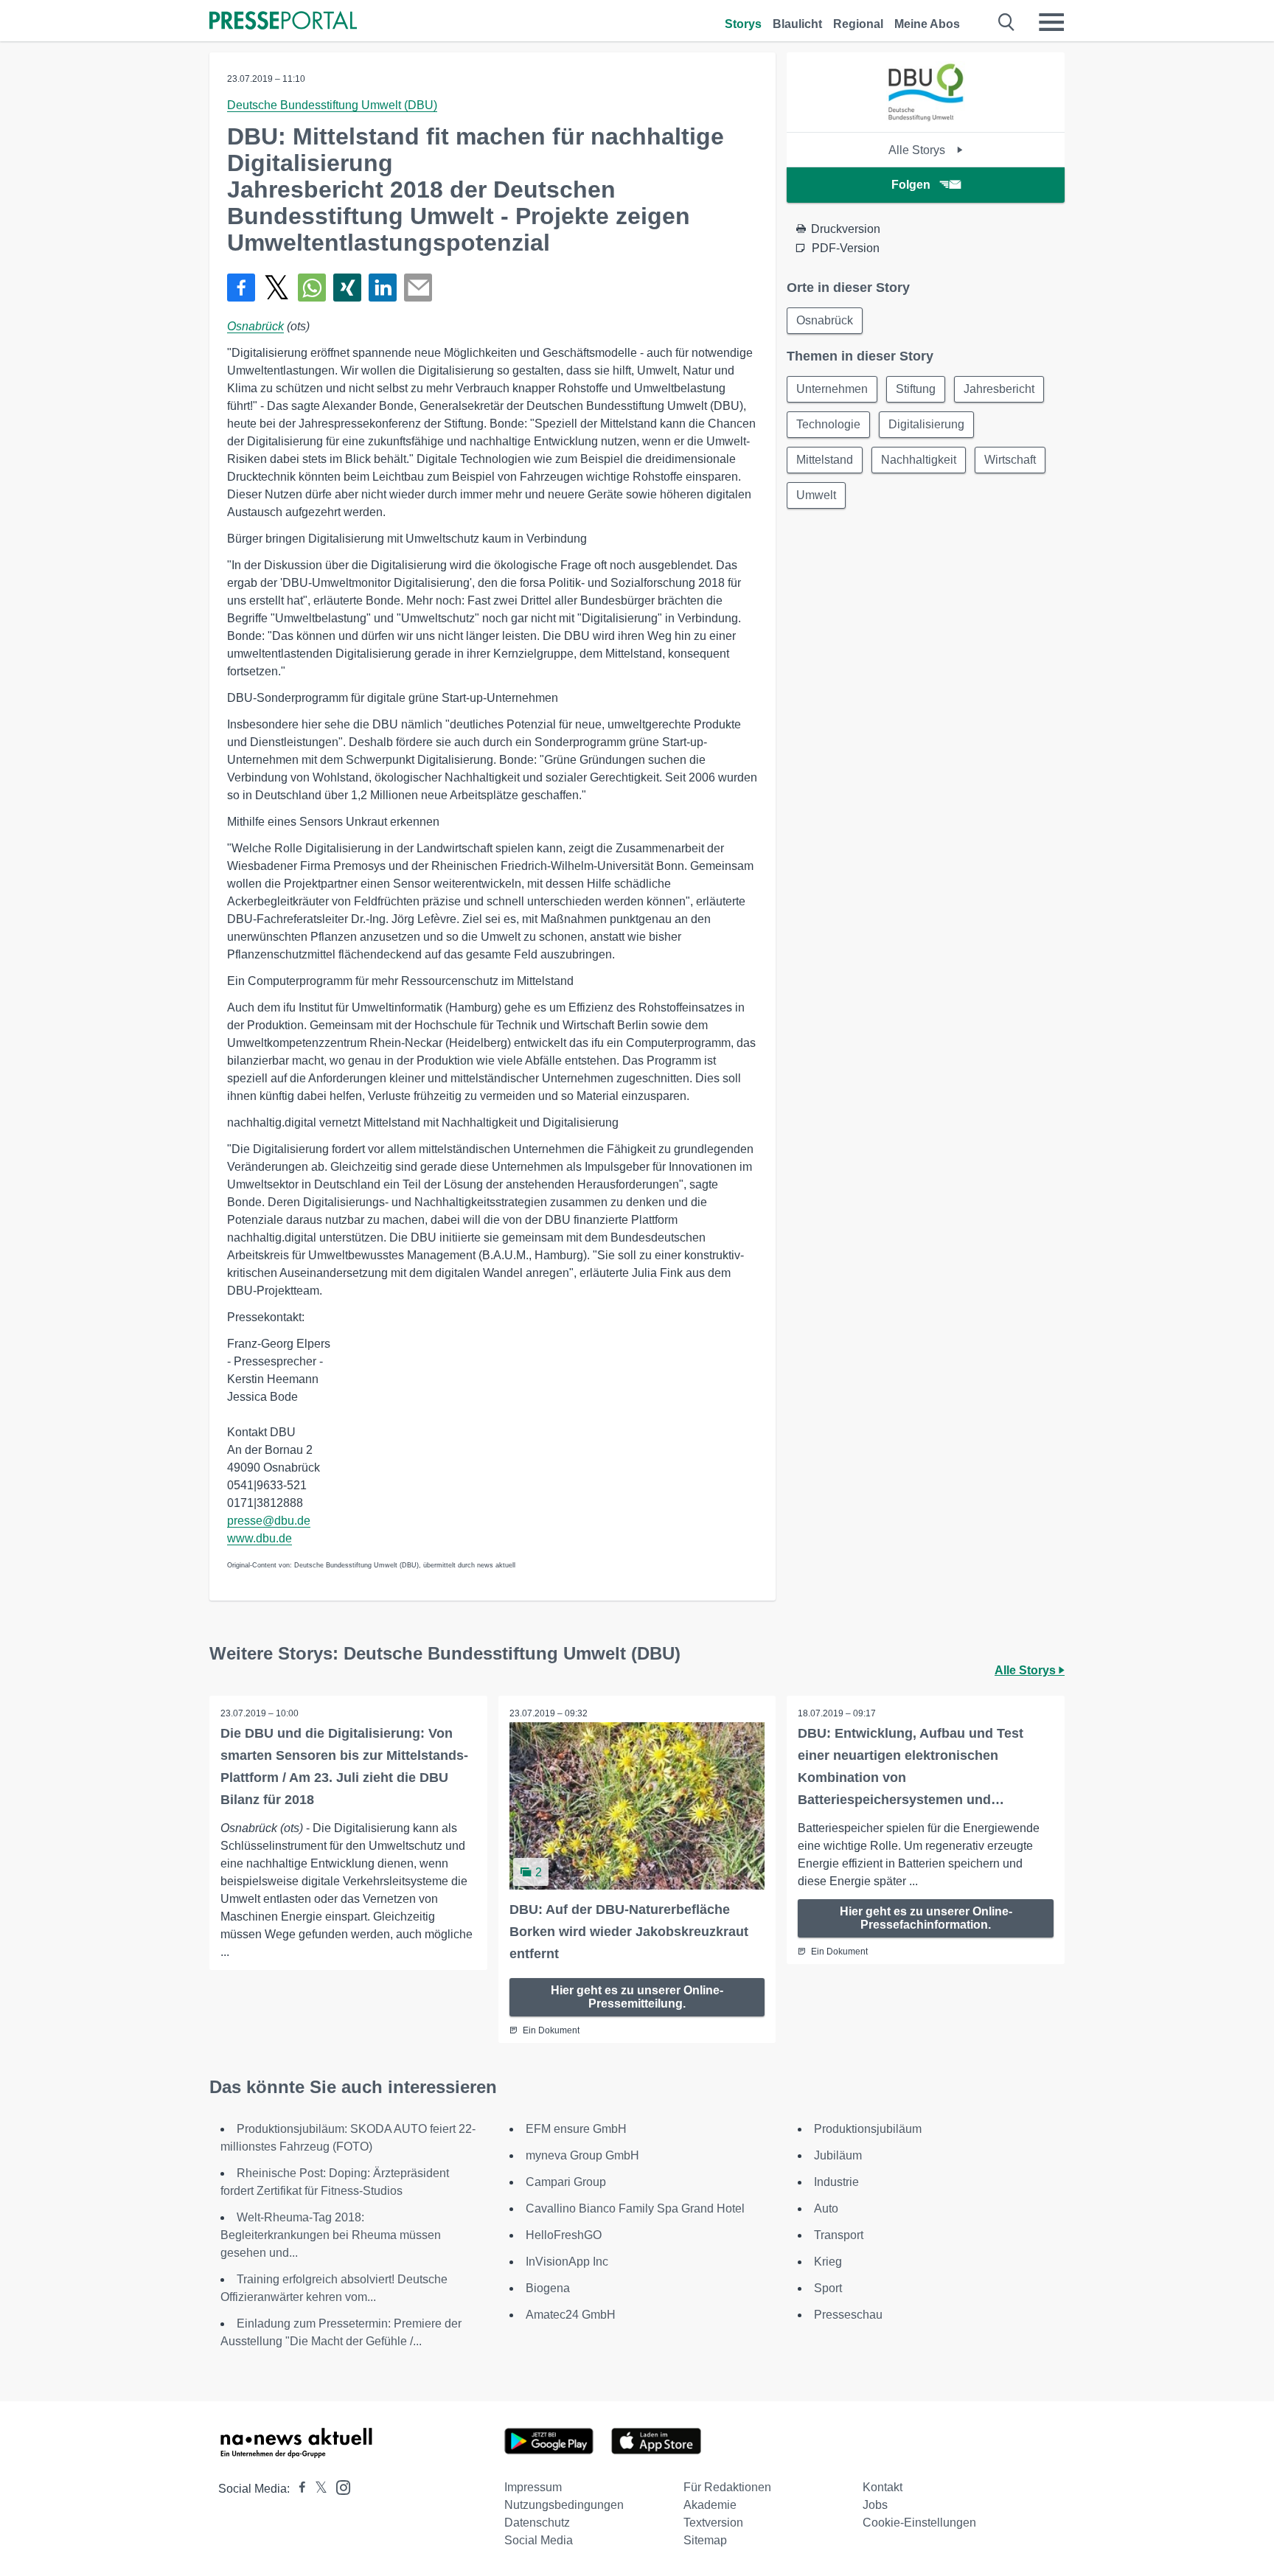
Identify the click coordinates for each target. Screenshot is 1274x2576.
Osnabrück (255, 326)
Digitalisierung (926, 424)
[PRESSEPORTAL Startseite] (283, 22)
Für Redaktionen (727, 2487)
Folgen (911, 185)
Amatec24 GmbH (571, 2315)
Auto (826, 2208)
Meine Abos (927, 24)
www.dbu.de (260, 1538)
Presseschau (848, 2315)
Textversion (713, 2523)
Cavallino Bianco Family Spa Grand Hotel (635, 2208)
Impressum (533, 2487)
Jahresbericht (999, 389)
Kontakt (883, 2487)
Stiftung (916, 389)
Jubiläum (838, 2155)
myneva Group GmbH (582, 2155)
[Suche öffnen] (1007, 22)
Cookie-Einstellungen (919, 2523)
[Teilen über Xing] (347, 288)
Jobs (875, 2505)
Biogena (548, 2288)
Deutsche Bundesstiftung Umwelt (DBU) (332, 105)
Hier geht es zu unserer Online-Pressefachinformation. (926, 1918)
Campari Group (566, 2182)
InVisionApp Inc (567, 2262)
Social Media (539, 2540)
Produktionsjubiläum (868, 2129)
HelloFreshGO (564, 2235)
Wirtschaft (1010, 460)
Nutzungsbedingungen (564, 2505)
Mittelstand (825, 460)
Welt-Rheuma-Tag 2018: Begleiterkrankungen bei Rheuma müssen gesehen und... (331, 2235)
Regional (858, 24)
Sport (828, 2288)
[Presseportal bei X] (317, 2489)
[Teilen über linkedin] (383, 288)
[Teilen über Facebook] (241, 288)
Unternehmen (832, 389)
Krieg (828, 2262)
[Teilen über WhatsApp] (312, 288)
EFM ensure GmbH (576, 2129)
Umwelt (816, 495)
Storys (743, 24)
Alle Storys (918, 150)
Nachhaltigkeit (919, 460)
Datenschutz (537, 2523)
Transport (839, 2235)
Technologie (828, 424)
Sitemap (705, 2540)
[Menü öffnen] (1051, 22)
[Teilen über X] (276, 288)
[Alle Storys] (926, 119)
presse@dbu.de (269, 1521)
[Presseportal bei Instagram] (339, 2486)
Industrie (836, 2182)
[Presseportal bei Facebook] (298, 2489)
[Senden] (418, 288)
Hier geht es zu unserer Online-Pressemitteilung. (637, 1997)
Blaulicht (797, 24)
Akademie (710, 2505)
